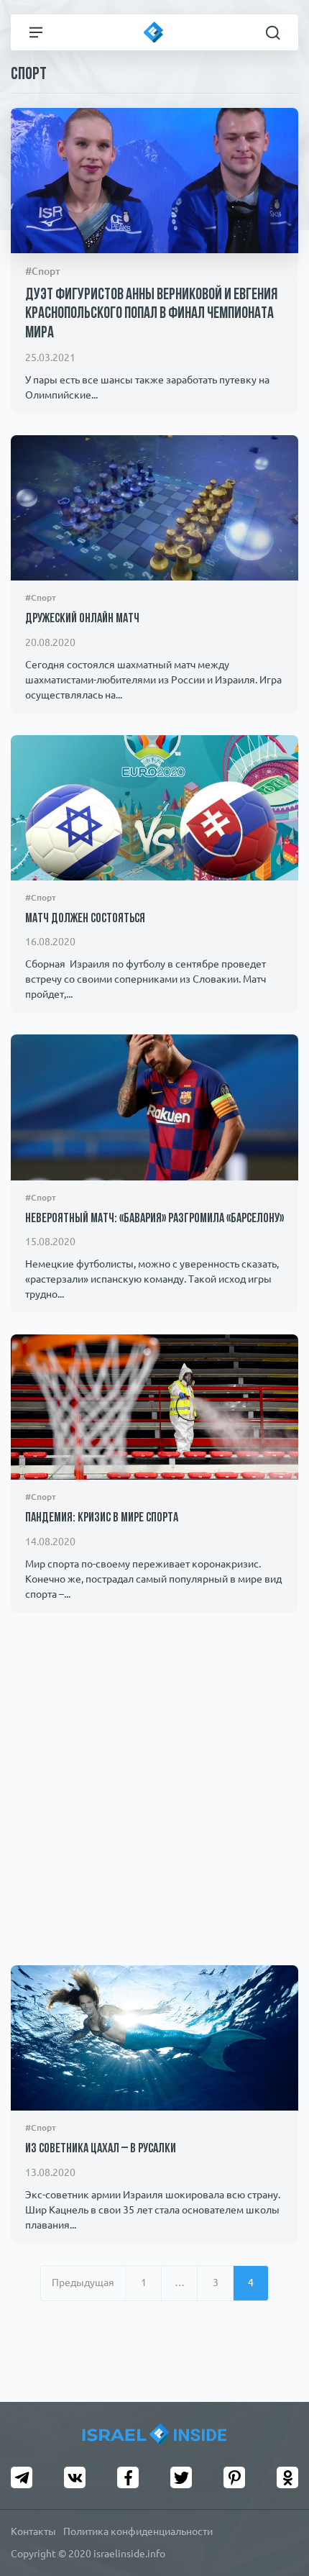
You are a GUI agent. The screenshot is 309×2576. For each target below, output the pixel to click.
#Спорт (43, 271)
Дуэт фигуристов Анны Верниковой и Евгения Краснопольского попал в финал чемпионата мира (151, 314)
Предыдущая (83, 2283)
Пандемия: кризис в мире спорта (102, 1519)
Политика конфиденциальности (138, 2531)
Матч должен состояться (85, 919)
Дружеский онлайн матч (82, 619)
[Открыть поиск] (273, 32)
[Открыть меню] (36, 32)
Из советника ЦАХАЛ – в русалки (101, 2149)
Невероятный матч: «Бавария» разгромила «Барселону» (154, 1219)
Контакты (33, 2531)
